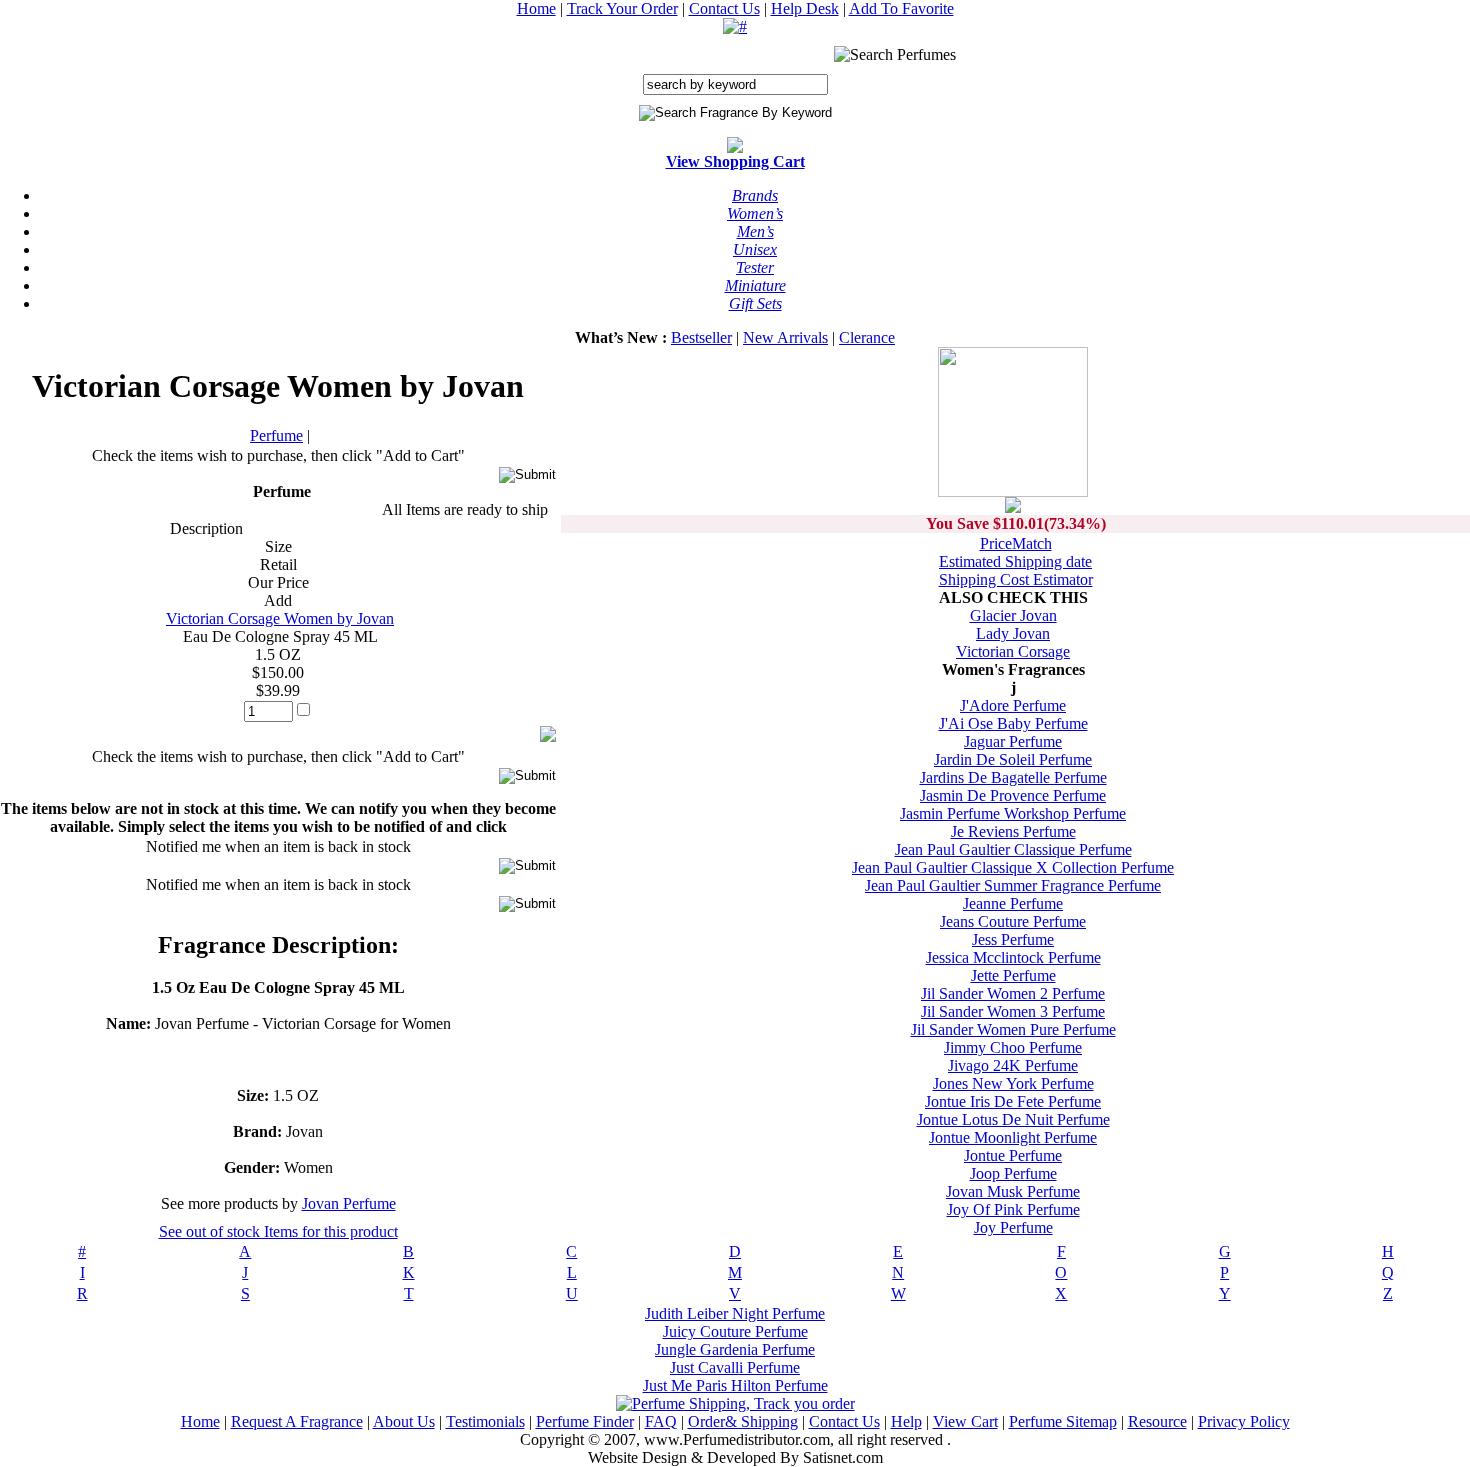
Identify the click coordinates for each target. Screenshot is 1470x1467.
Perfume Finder (585, 1421)
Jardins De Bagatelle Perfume (1013, 777)
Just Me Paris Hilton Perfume (735, 1385)
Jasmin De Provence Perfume (1013, 795)
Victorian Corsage (1013, 651)
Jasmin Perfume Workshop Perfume (1013, 813)
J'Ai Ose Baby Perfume (1013, 723)
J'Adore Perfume (1013, 705)
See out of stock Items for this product (278, 1231)
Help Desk (805, 8)
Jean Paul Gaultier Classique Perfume (1013, 849)
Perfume (276, 435)
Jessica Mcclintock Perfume (1013, 957)
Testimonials (485, 1421)
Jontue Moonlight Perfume (1013, 1137)
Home (536, 8)
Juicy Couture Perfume (735, 1331)
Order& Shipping (743, 1421)
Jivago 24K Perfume (1013, 1065)
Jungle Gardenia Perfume (735, 1349)
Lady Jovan (1013, 633)
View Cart (965, 1421)
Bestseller (701, 337)
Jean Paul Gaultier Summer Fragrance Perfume (1013, 885)
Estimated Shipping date (1015, 561)
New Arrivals (785, 337)
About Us (404, 1421)
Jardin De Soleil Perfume (1013, 759)
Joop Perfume (1013, 1173)
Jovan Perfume (349, 1203)
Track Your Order (622, 8)
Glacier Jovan (1013, 615)
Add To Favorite (901, 8)
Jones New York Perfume (1013, 1083)
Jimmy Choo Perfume (1013, 1047)
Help (906, 1421)
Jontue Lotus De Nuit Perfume (1013, 1119)
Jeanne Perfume (1013, 903)
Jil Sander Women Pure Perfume (1013, 1029)
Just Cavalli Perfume (735, 1367)
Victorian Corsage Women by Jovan (280, 618)
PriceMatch (1016, 543)
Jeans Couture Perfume (1013, 921)
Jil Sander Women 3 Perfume (1013, 1011)
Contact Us (724, 8)
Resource (1157, 1421)
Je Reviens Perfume (1013, 831)
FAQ (661, 1421)
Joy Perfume (1013, 1227)
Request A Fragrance (297, 1421)
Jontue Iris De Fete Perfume (1013, 1101)
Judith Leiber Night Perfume (735, 1313)
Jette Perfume (1013, 975)
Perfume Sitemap (1063, 1421)
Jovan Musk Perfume (1013, 1191)
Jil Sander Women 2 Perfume (1013, 993)
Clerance (867, 337)
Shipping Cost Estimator (1016, 579)
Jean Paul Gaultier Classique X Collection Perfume (1013, 867)
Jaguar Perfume (1013, 741)
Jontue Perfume (1013, 1155)
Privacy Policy (1244, 1421)
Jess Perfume (1013, 939)
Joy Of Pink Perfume (1013, 1209)
